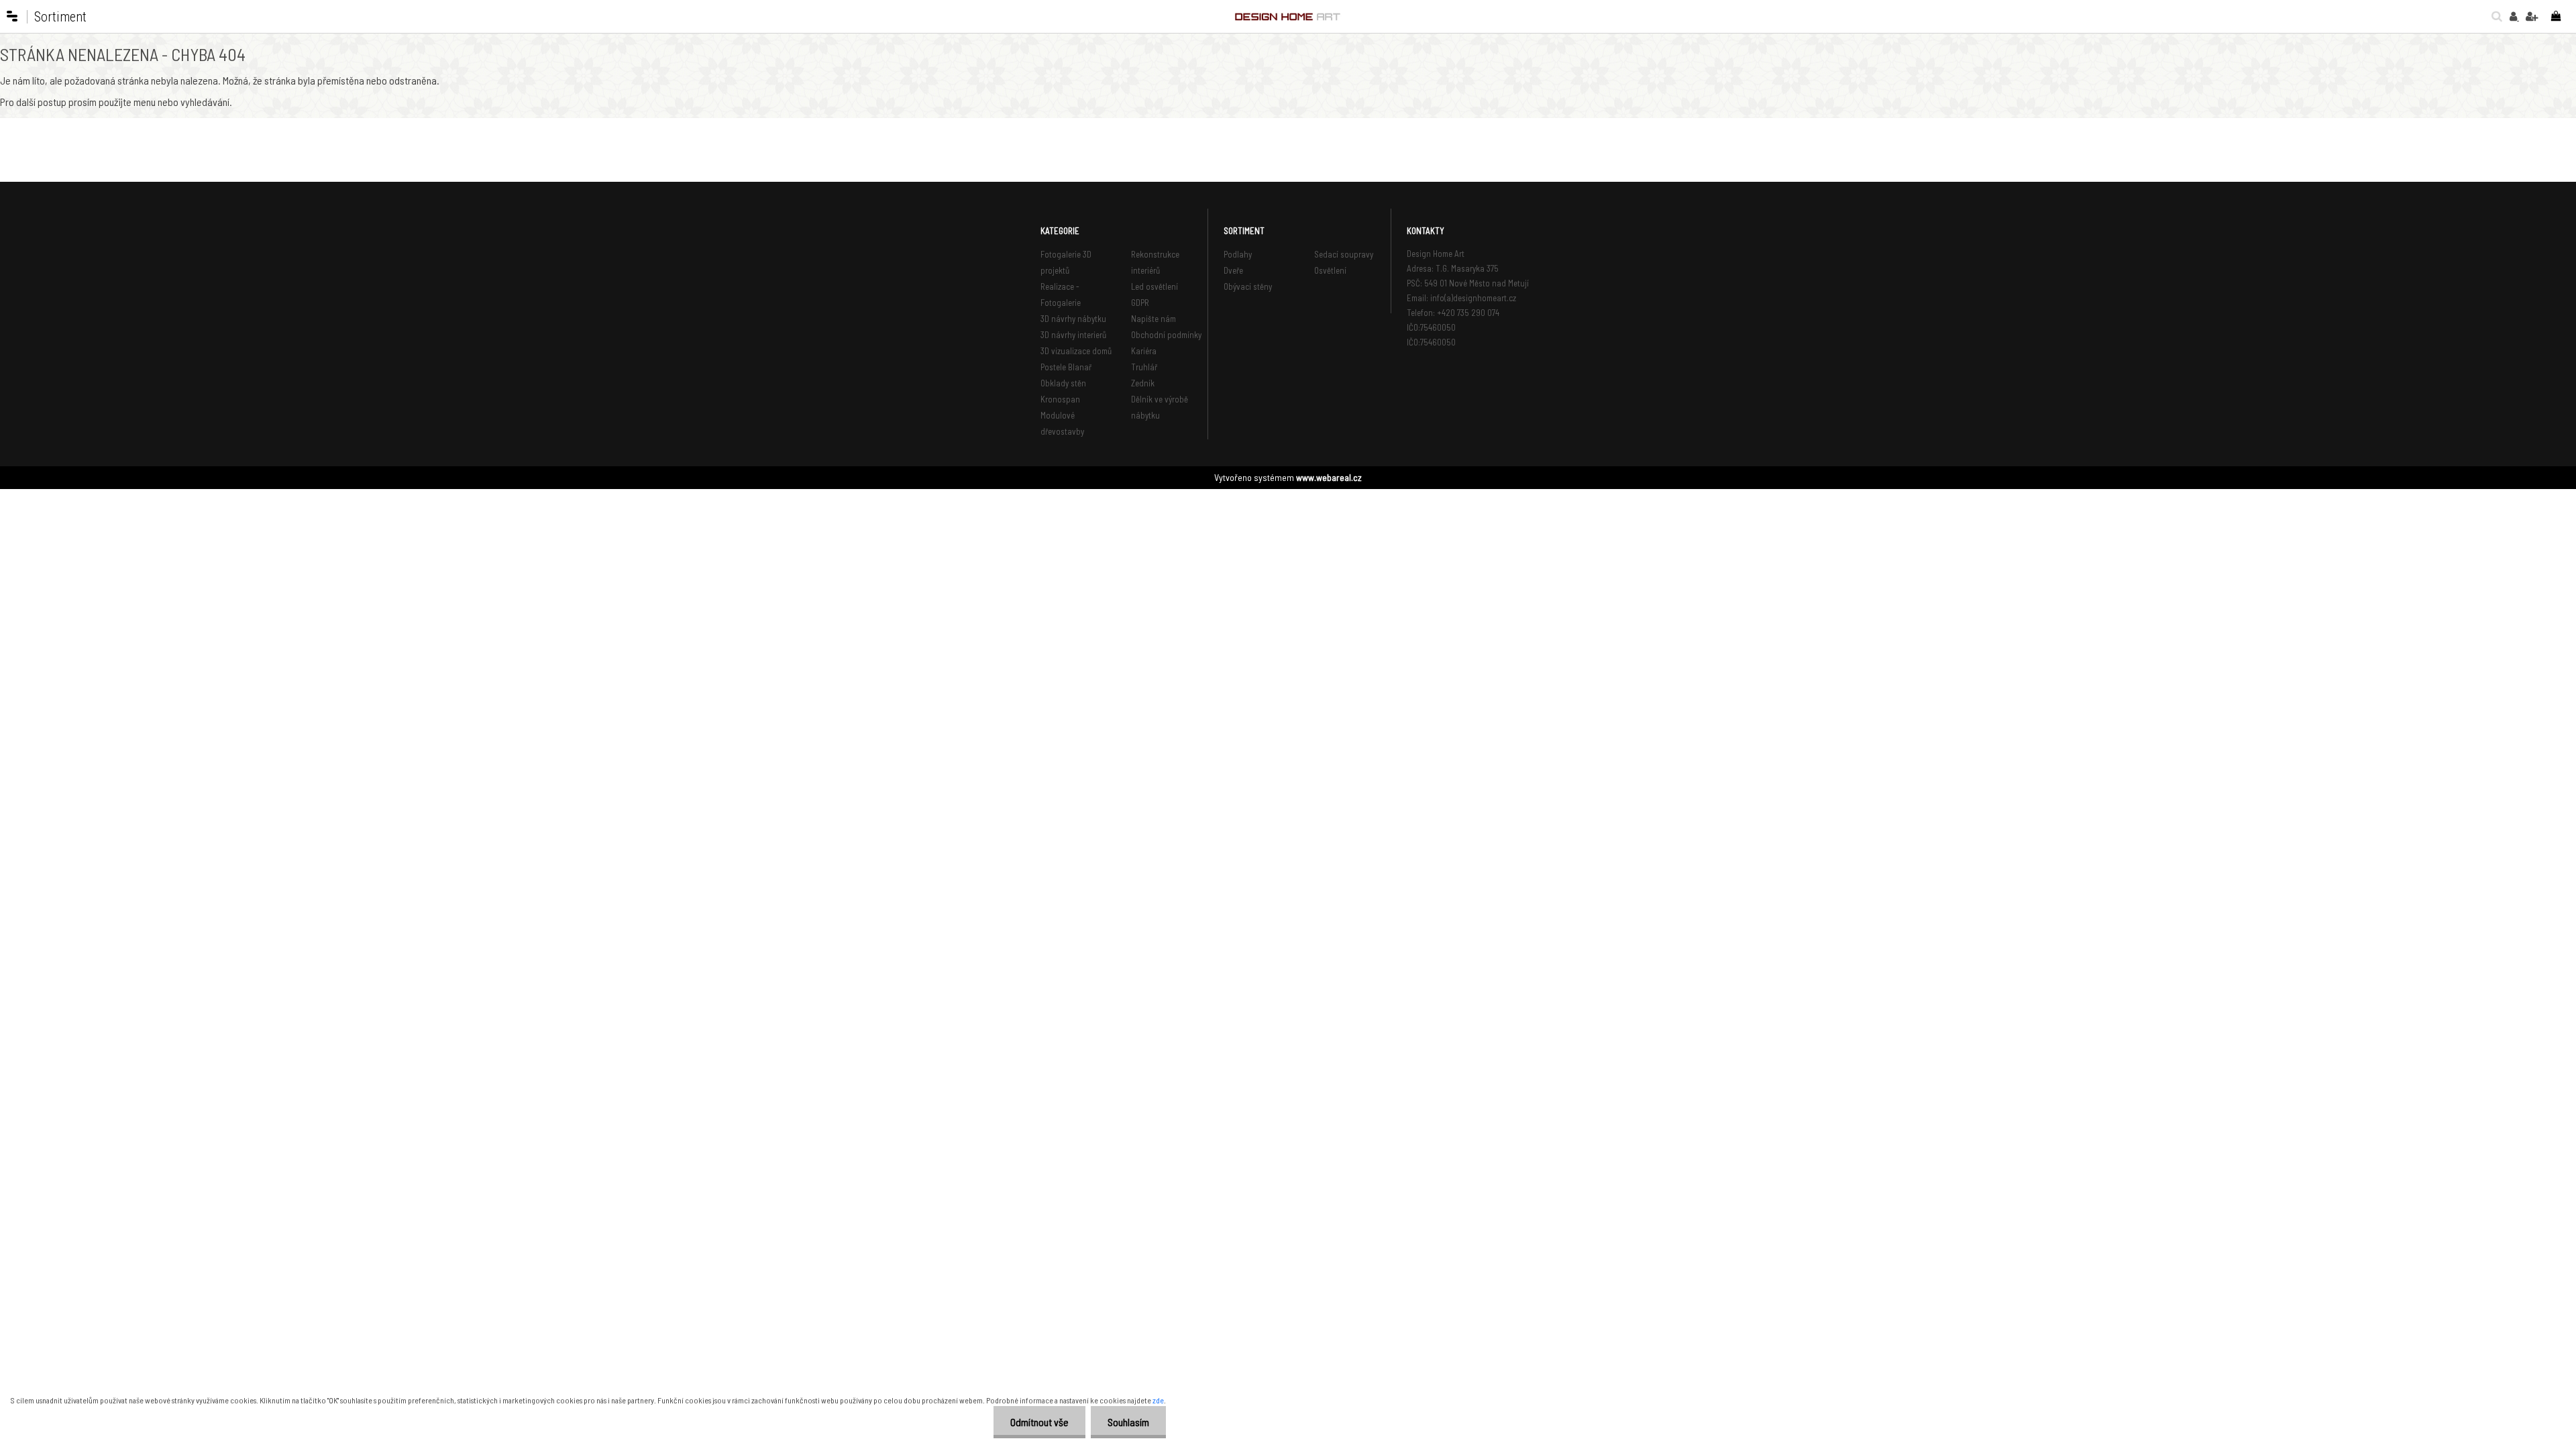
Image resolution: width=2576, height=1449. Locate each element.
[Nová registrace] (2532, 16)
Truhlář (1144, 367)
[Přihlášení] (2514, 16)
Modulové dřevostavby (1062, 423)
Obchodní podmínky (1166, 335)
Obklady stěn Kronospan (1063, 391)
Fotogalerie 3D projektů (1066, 262)
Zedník (1143, 383)
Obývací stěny (1248, 286)
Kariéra (1144, 351)
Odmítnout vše (1039, 1422)
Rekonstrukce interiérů (1155, 262)
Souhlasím (1128, 1422)
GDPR (1140, 303)
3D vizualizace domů (1076, 351)
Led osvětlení (1155, 286)
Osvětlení (1330, 270)
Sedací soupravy (1344, 254)
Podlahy (1238, 254)
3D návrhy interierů (1073, 335)
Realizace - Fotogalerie (1061, 294)
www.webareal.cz (1329, 477)
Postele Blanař (1066, 367)
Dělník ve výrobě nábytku (1160, 407)
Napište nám (1153, 319)
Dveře (1233, 270)
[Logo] (1288, 17)
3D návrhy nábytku (1073, 319)
